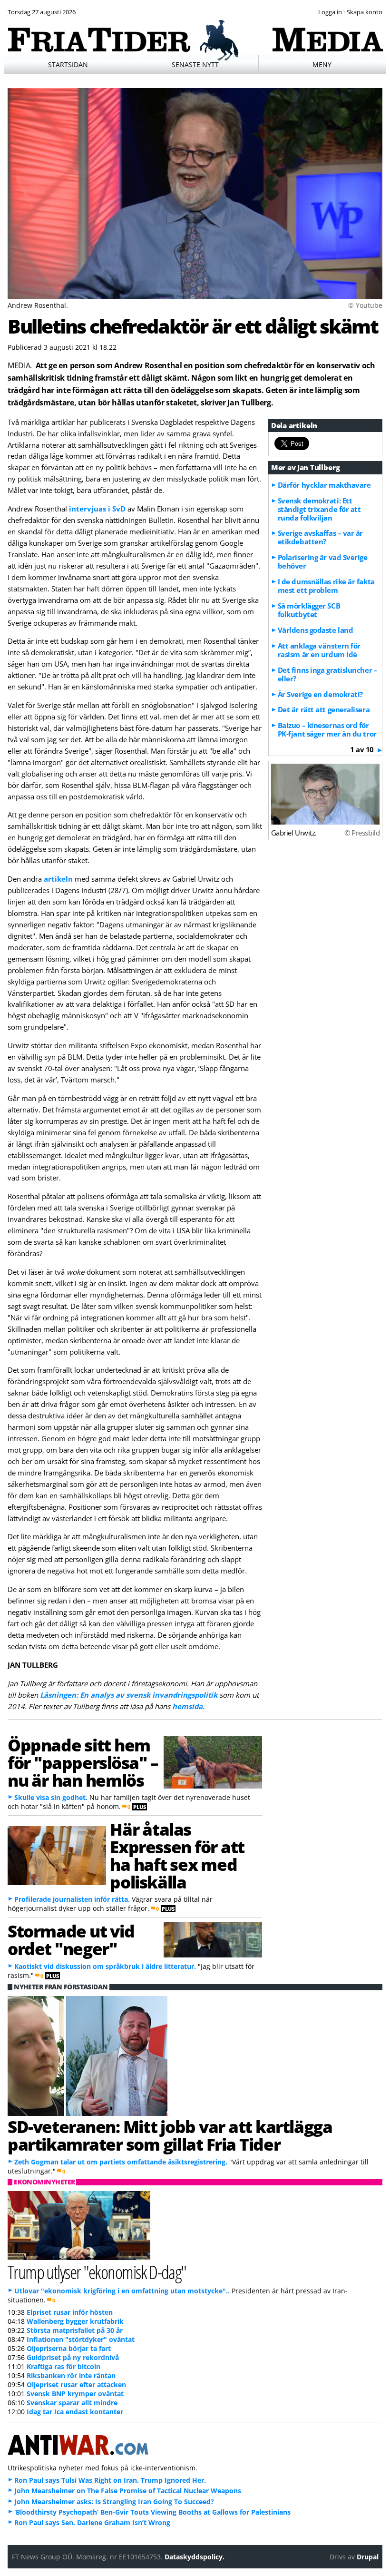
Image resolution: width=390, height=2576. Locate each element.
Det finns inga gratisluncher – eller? (328, 674)
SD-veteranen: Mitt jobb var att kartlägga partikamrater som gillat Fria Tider (170, 2135)
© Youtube (365, 305)
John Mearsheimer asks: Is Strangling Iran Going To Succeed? (114, 2502)
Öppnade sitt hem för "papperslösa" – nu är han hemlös (83, 1762)
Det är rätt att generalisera (324, 709)
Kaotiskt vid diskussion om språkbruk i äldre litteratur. (105, 1966)
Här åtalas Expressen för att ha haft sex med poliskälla (177, 1855)
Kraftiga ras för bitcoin (63, 2366)
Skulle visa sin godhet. (51, 1797)
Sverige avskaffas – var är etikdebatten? (320, 537)
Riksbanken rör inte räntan (71, 2375)
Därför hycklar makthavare (324, 485)
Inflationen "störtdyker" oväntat (81, 2339)
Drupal (368, 2557)
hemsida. (188, 1706)
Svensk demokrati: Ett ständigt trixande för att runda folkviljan (319, 509)
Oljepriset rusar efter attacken (76, 2384)
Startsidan (68, 64)
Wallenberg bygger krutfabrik (75, 2321)
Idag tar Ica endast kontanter (75, 2412)
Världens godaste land (316, 630)
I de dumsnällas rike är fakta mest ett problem (326, 586)
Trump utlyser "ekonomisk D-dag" (97, 2272)
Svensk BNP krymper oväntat (75, 2394)
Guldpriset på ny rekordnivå (73, 2357)
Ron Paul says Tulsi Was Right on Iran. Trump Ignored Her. (110, 2480)
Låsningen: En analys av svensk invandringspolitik (129, 1695)
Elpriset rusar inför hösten (70, 2312)
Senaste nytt (195, 64)
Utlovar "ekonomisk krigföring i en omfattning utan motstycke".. (122, 2291)
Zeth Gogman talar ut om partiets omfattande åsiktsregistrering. (121, 2162)
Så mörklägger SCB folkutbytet (309, 610)
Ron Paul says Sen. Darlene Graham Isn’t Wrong (92, 2522)
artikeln (58, 879)
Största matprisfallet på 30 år (75, 2330)
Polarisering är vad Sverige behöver (323, 561)
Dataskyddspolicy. (195, 2557)
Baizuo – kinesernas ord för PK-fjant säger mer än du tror (327, 729)
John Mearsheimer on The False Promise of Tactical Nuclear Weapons (128, 2491)
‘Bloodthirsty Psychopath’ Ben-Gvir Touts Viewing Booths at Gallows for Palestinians (152, 2512)
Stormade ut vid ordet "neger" (71, 1940)
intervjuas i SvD (97, 509)
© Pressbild (362, 833)
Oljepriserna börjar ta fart (69, 2348)
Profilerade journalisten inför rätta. (72, 1899)
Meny (322, 64)
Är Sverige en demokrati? (320, 694)
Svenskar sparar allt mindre (72, 2403)
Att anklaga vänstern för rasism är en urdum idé (319, 650)
